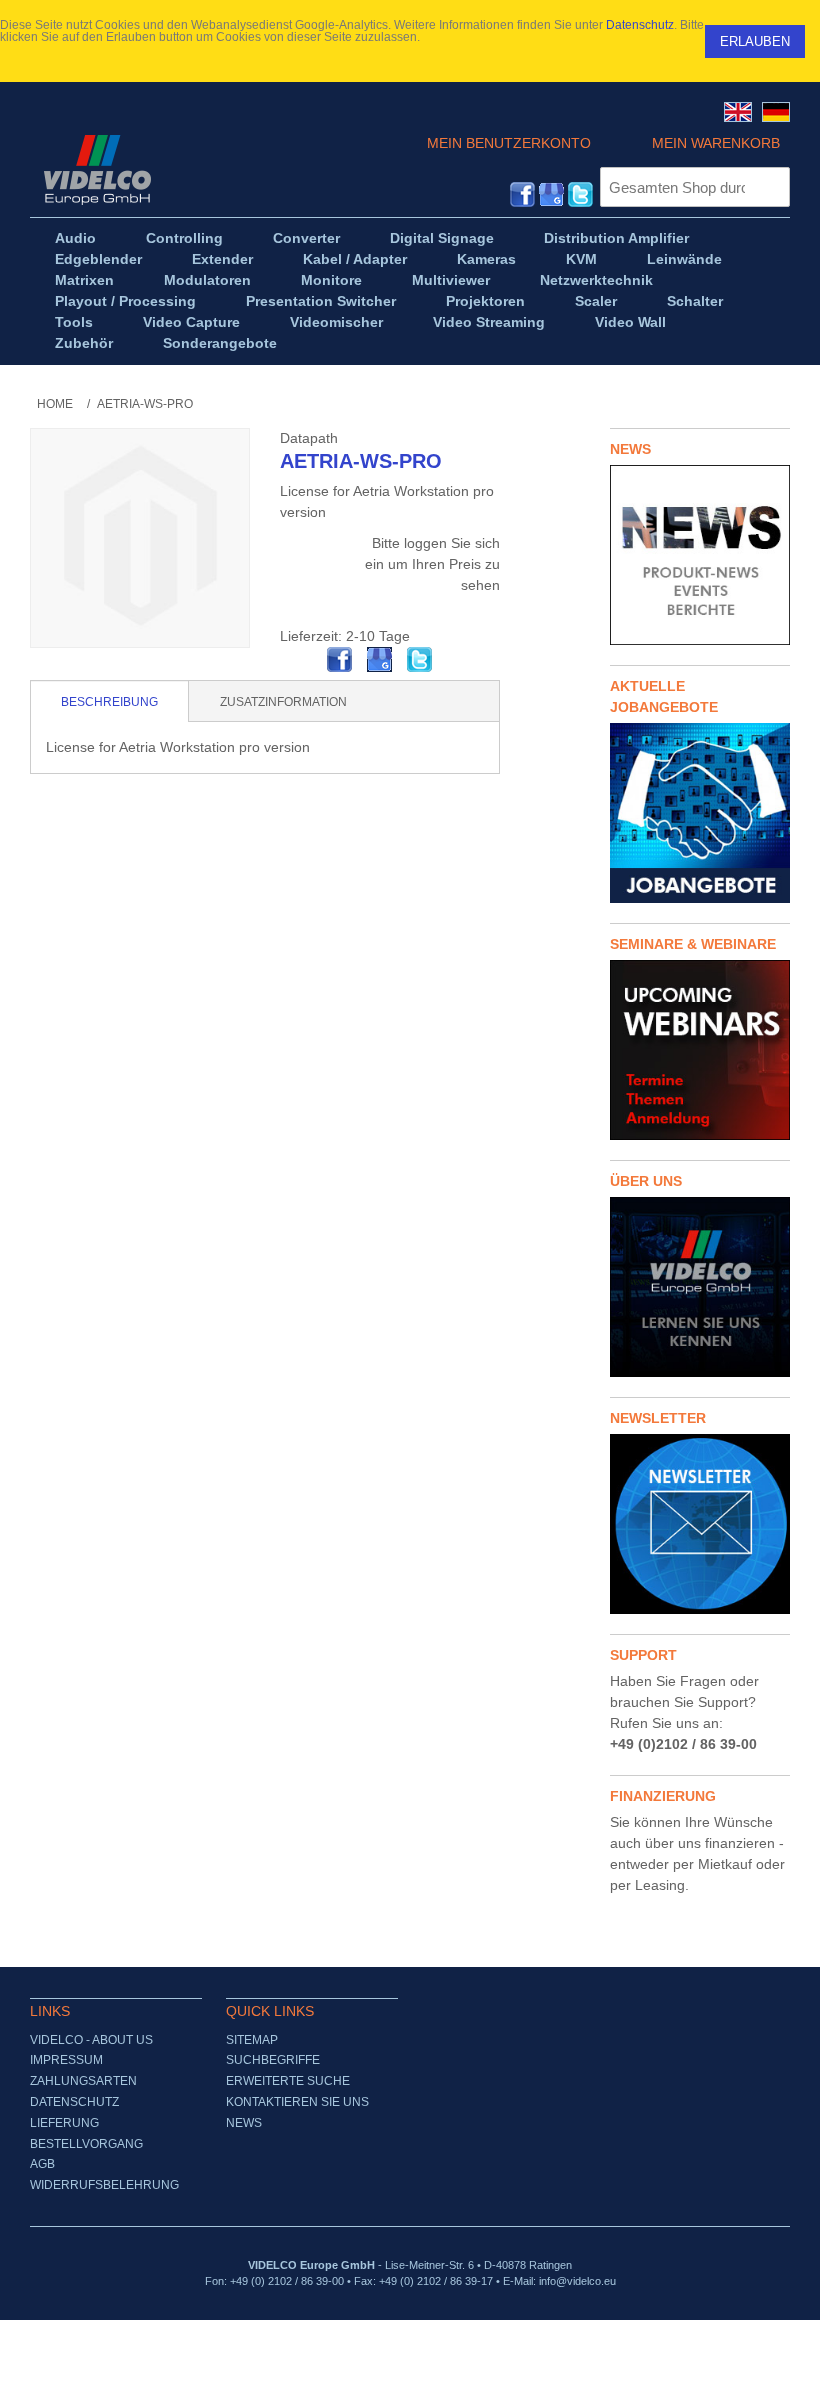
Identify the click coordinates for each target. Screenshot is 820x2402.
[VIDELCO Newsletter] (700, 1524)
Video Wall (630, 322)
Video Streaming (489, 322)
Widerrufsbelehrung (104, 2185)
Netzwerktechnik (596, 280)
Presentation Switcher (321, 301)
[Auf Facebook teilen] (340, 660)
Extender (222, 259)
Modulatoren (207, 280)
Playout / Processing (125, 301)
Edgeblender (98, 259)
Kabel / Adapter (355, 259)
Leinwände (684, 259)
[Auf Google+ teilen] (380, 660)
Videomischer (336, 322)
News (244, 2123)
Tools (74, 322)
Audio (75, 238)
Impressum (66, 2060)
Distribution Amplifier (616, 238)
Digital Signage (442, 238)
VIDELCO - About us (91, 2040)
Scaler (596, 301)
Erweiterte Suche (288, 2081)
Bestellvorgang (86, 2144)
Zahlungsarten (83, 2081)
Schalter (695, 301)
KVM (581, 259)
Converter (306, 238)
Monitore (331, 280)
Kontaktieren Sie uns (297, 2102)
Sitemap (252, 2040)
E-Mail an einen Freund (300, 660)
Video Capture (191, 322)
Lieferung (64, 2123)
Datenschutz (640, 25)
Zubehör (84, 343)
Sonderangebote (220, 343)
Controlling (184, 238)
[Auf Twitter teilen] (420, 660)
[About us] (700, 1287)
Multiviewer (451, 280)
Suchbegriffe (273, 2060)
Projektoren (485, 301)
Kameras (486, 259)
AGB (42, 2164)
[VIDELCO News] (700, 555)
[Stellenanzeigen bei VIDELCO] (700, 813)
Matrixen (84, 280)
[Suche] (770, 187)
